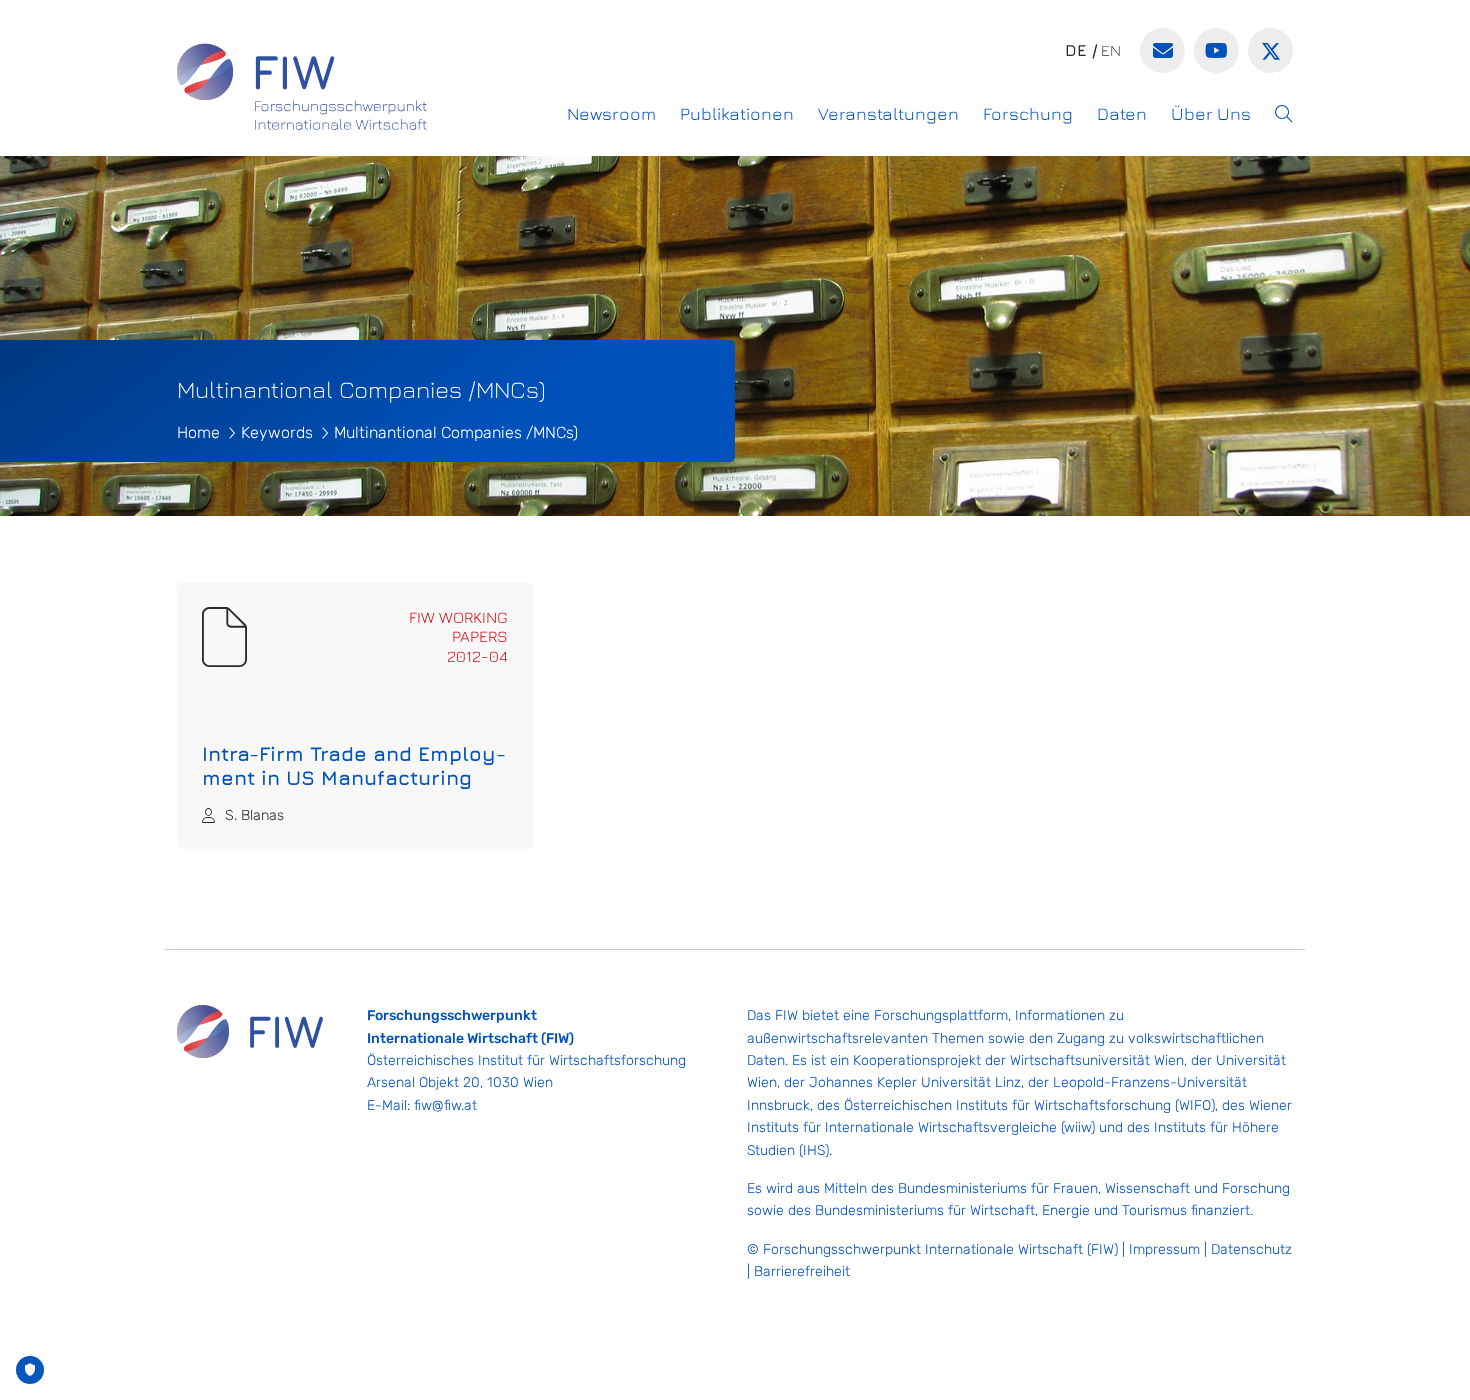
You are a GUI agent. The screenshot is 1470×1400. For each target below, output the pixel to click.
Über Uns (1211, 113)
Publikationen (737, 113)
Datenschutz (1251, 1249)
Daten (1122, 113)
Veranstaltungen (888, 113)
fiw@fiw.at (445, 1105)
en (1111, 50)
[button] (1284, 114)
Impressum (1164, 1249)
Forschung (1028, 113)
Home (198, 432)
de (1076, 50)
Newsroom (611, 113)
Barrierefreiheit (802, 1271)
